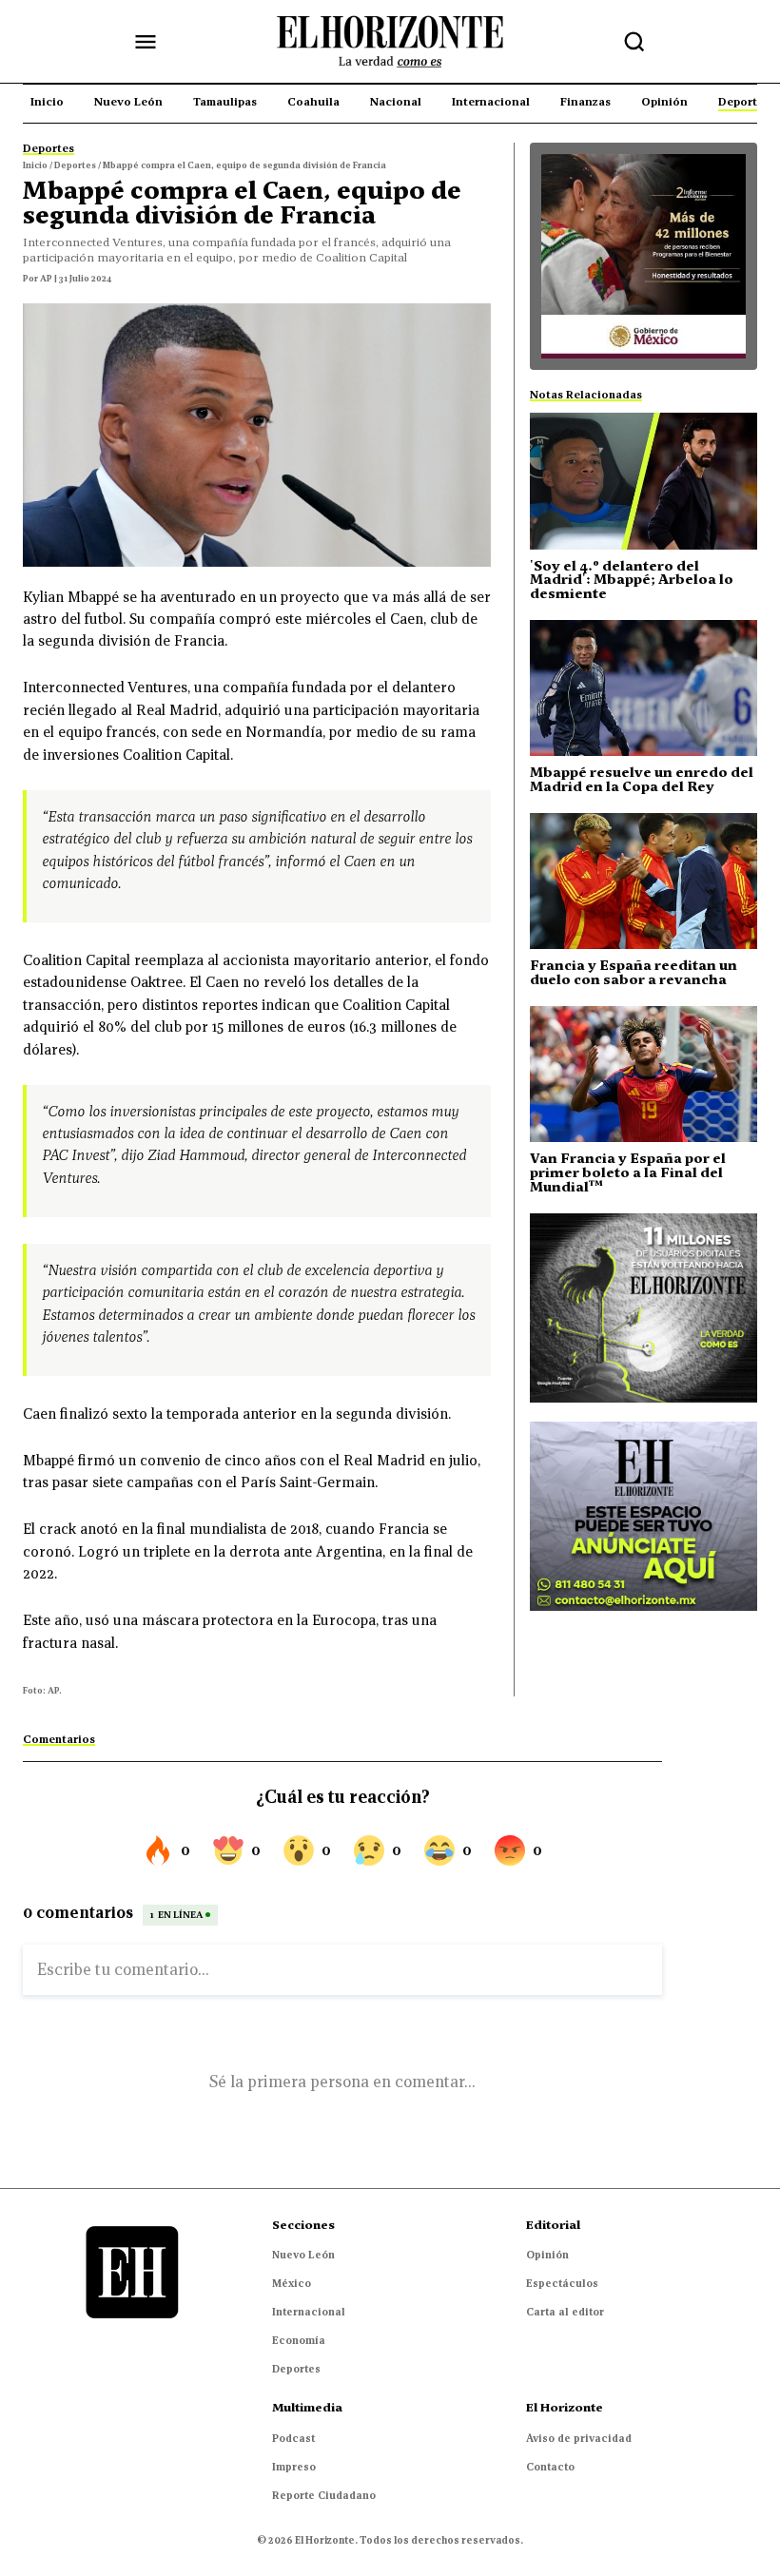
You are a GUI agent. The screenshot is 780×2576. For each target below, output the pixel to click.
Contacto (550, 2467)
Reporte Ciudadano (324, 2495)
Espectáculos (562, 2283)
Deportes (296, 2369)
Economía (299, 2340)
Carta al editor (565, 2312)
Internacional (309, 2312)
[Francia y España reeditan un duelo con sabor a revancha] (643, 881)
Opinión (547, 2255)
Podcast (293, 2438)
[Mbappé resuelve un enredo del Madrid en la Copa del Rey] (643, 688)
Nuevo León (303, 2255)
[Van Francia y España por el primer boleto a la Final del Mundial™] (643, 1074)
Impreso (294, 2467)
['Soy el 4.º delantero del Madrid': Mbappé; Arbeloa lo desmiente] (643, 481)
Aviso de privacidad (579, 2438)
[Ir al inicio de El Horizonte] (390, 42)
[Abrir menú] (146, 42)
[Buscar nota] (634, 42)
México (292, 2283)
